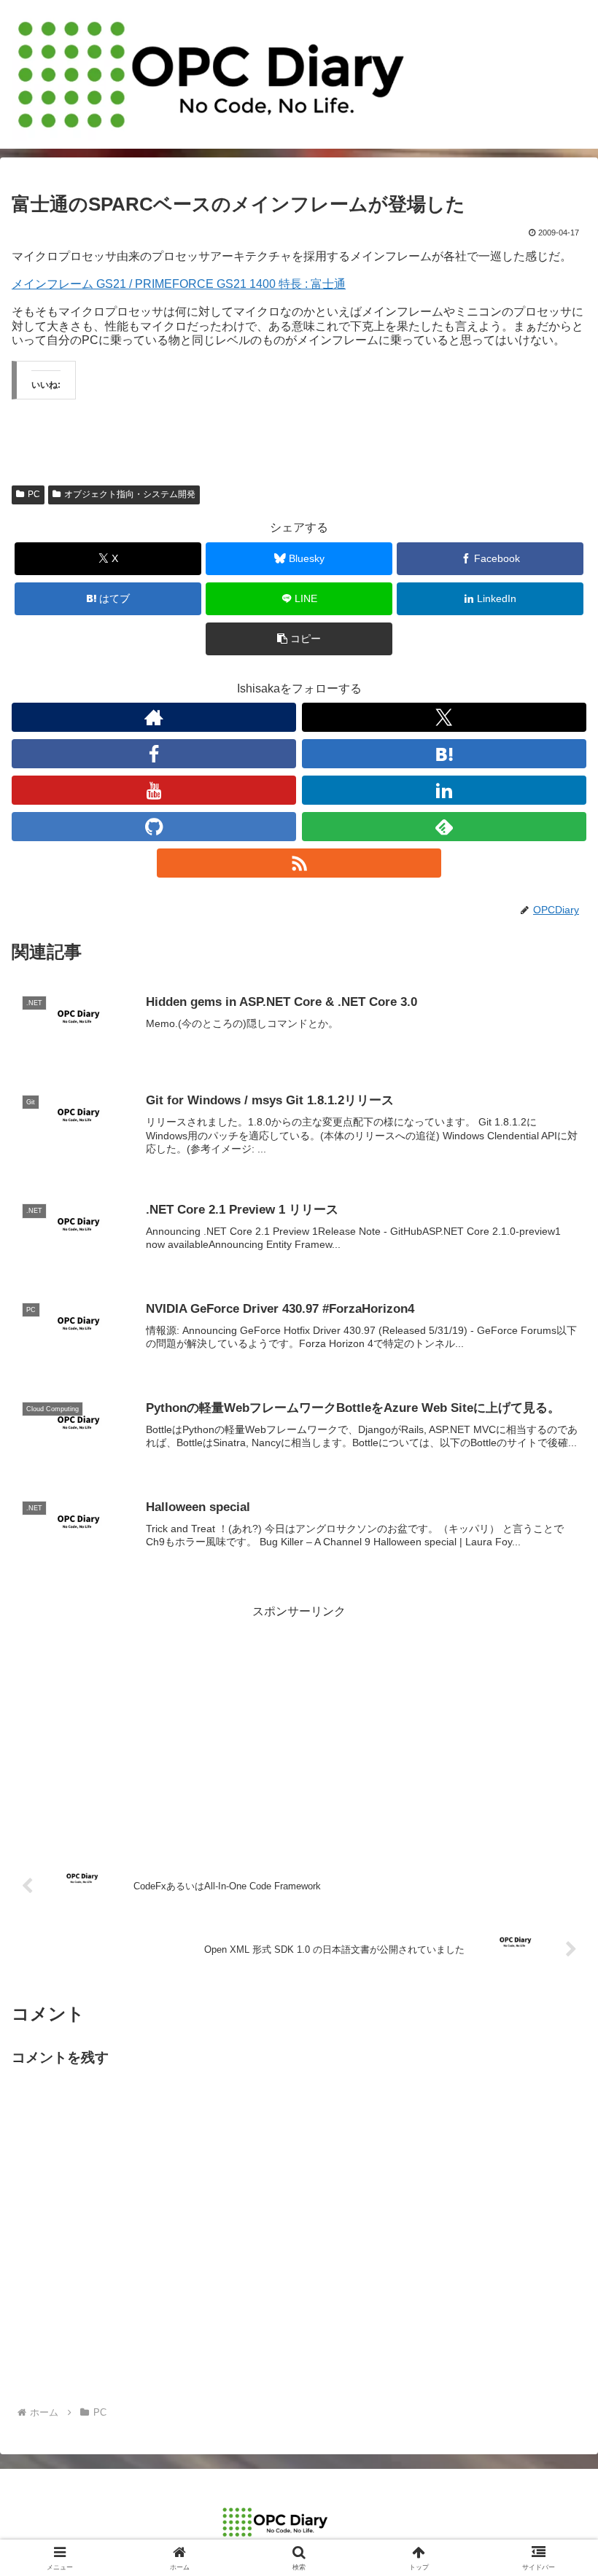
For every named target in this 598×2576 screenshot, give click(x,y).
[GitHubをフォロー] (154, 827)
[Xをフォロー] (444, 717)
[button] (299, 639)
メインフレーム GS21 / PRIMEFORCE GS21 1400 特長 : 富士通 (179, 284)
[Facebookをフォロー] (154, 754)
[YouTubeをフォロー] (154, 790)
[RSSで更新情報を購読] (299, 863)
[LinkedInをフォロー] (444, 790)
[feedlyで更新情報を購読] (444, 827)
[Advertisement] (299, 1725)
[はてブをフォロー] (444, 754)
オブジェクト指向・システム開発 (130, 494)
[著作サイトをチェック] (154, 717)
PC (34, 494)
